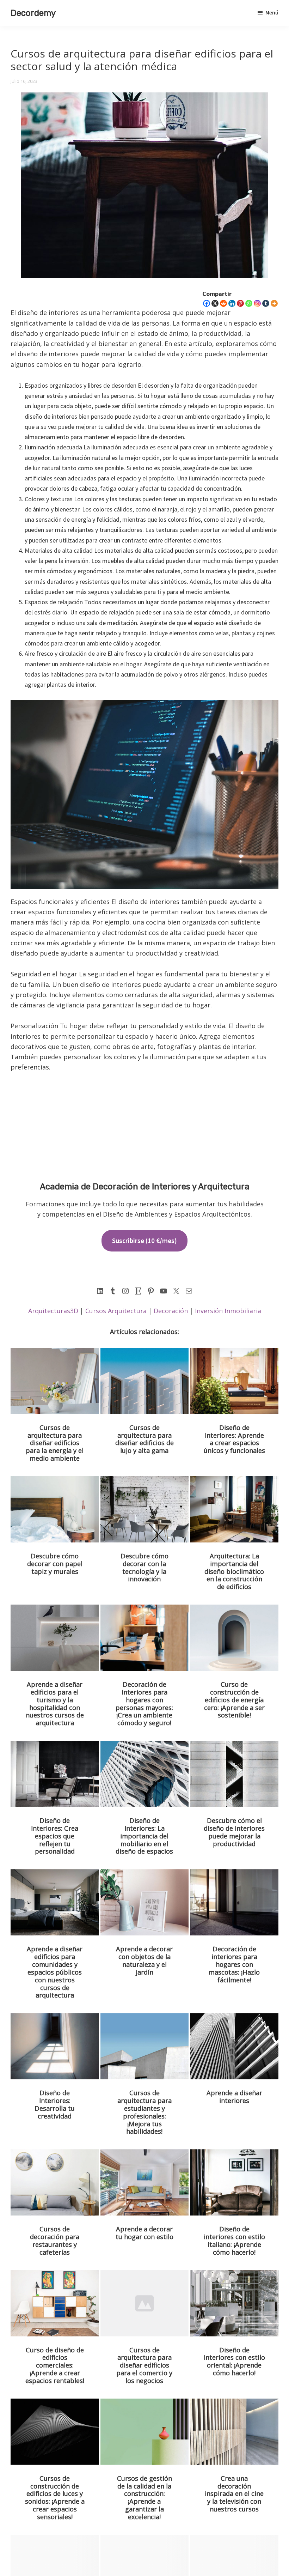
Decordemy (33, 13)
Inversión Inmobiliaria (228, 1311)
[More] (274, 303)
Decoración (171, 1311)
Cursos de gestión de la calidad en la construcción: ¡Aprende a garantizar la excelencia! (144, 2498)
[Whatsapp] (249, 303)
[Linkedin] (232, 303)
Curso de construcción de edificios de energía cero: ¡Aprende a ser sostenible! (234, 1700)
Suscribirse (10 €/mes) (144, 1241)
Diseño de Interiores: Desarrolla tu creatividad (55, 2104)
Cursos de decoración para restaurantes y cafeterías (55, 2241)
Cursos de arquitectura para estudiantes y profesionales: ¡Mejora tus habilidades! (144, 2112)
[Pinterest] (240, 303)
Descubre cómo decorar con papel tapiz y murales (55, 1564)
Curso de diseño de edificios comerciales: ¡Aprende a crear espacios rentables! (55, 2365)
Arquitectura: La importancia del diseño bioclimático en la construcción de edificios (234, 1571)
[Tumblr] (266, 303)
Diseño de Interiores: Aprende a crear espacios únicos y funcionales (234, 1439)
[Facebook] (207, 303)
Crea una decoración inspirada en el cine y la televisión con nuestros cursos (234, 2494)
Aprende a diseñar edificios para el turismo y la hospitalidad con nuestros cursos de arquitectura (55, 1704)
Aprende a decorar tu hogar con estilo (144, 2233)
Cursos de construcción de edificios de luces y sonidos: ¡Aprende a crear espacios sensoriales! (55, 2498)
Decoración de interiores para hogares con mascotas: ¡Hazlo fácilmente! (234, 1964)
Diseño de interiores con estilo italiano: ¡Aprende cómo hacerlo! (234, 2241)
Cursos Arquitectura (116, 1311)
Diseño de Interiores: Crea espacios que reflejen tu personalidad (55, 1836)
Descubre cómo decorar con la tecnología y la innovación (144, 1568)
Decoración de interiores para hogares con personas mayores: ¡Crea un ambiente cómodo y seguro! (144, 1704)
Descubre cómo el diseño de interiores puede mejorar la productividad (234, 1832)
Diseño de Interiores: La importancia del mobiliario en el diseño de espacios (144, 1836)
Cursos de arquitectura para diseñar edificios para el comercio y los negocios (144, 2365)
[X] (215, 303)
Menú (272, 12)
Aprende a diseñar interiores (234, 2097)
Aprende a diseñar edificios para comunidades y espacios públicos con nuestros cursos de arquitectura (55, 1972)
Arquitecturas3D (53, 1311)
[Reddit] (223, 303)
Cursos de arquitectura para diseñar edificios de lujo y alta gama (144, 1439)
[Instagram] (257, 303)
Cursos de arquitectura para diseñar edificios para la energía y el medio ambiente (55, 1443)
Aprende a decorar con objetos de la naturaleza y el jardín (144, 1960)
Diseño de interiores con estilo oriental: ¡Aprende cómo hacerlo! (234, 2362)
